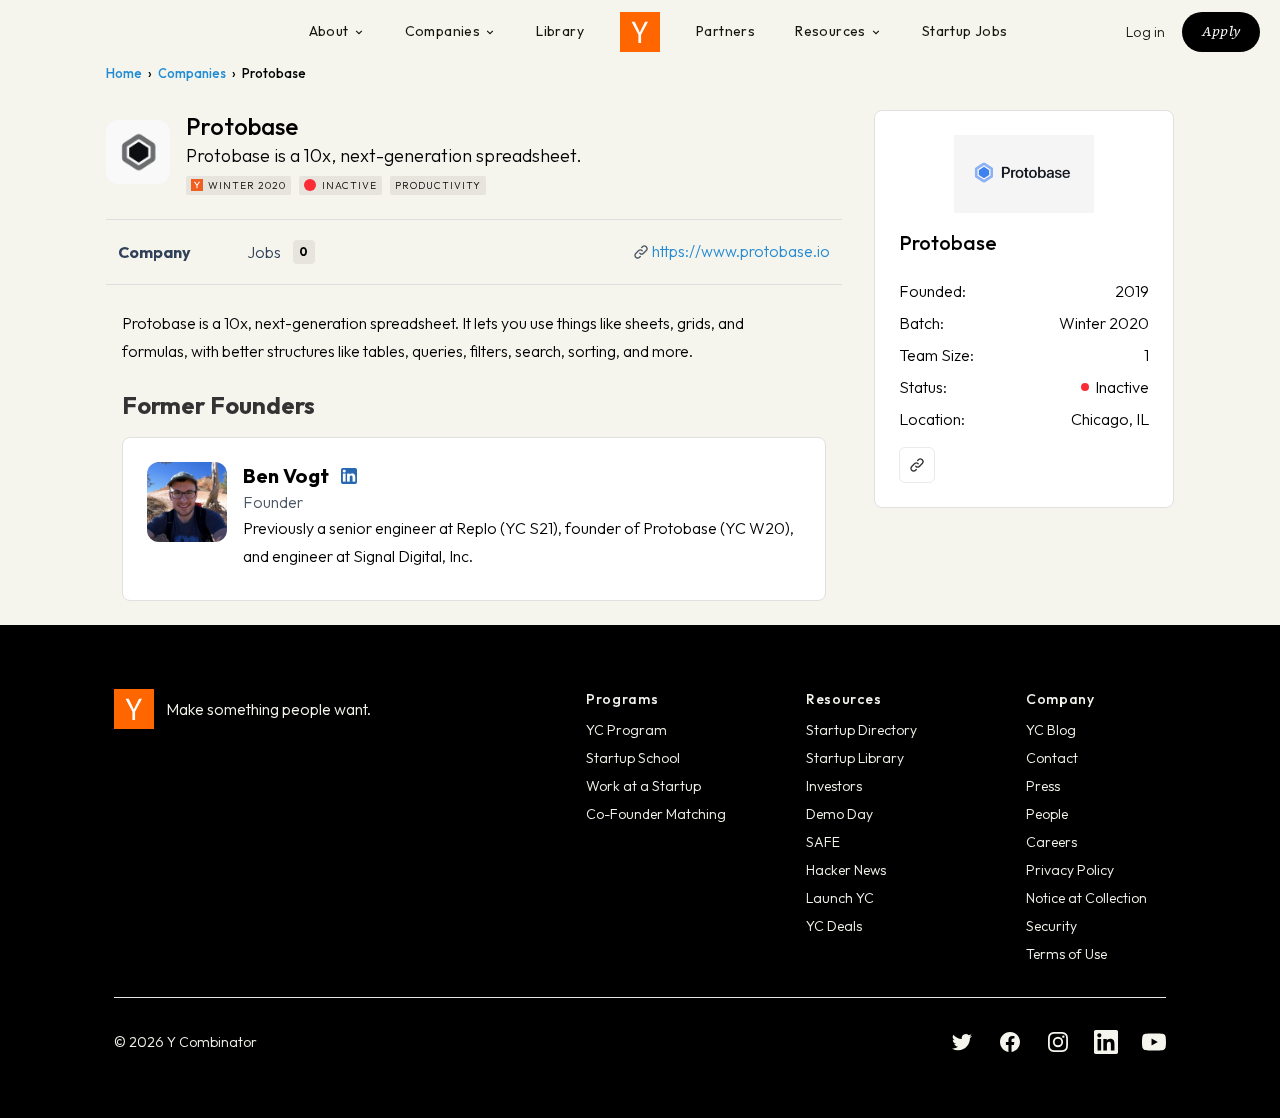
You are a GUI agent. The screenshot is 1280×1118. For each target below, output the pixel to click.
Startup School (633, 758)
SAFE (823, 842)
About (329, 31)
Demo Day (839, 814)
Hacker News (846, 870)
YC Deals (834, 926)
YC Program (626, 730)
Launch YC (840, 898)
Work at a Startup (643, 786)
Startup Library (855, 758)
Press (1043, 786)
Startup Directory (861, 730)
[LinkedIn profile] (349, 476)
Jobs (264, 252)
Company (154, 252)
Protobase (948, 242)
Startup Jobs (965, 31)
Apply (1221, 31)
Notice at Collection (1086, 898)
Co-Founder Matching (656, 814)
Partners (725, 31)
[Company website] (917, 465)
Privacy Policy (1070, 870)
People (1047, 814)
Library (560, 31)
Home (124, 73)
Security (1051, 926)
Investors (834, 786)
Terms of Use (1066, 954)
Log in (1146, 32)
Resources (830, 31)
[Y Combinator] (640, 32)
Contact (1052, 758)
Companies (443, 31)
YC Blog (1051, 730)
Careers (1051, 842)
